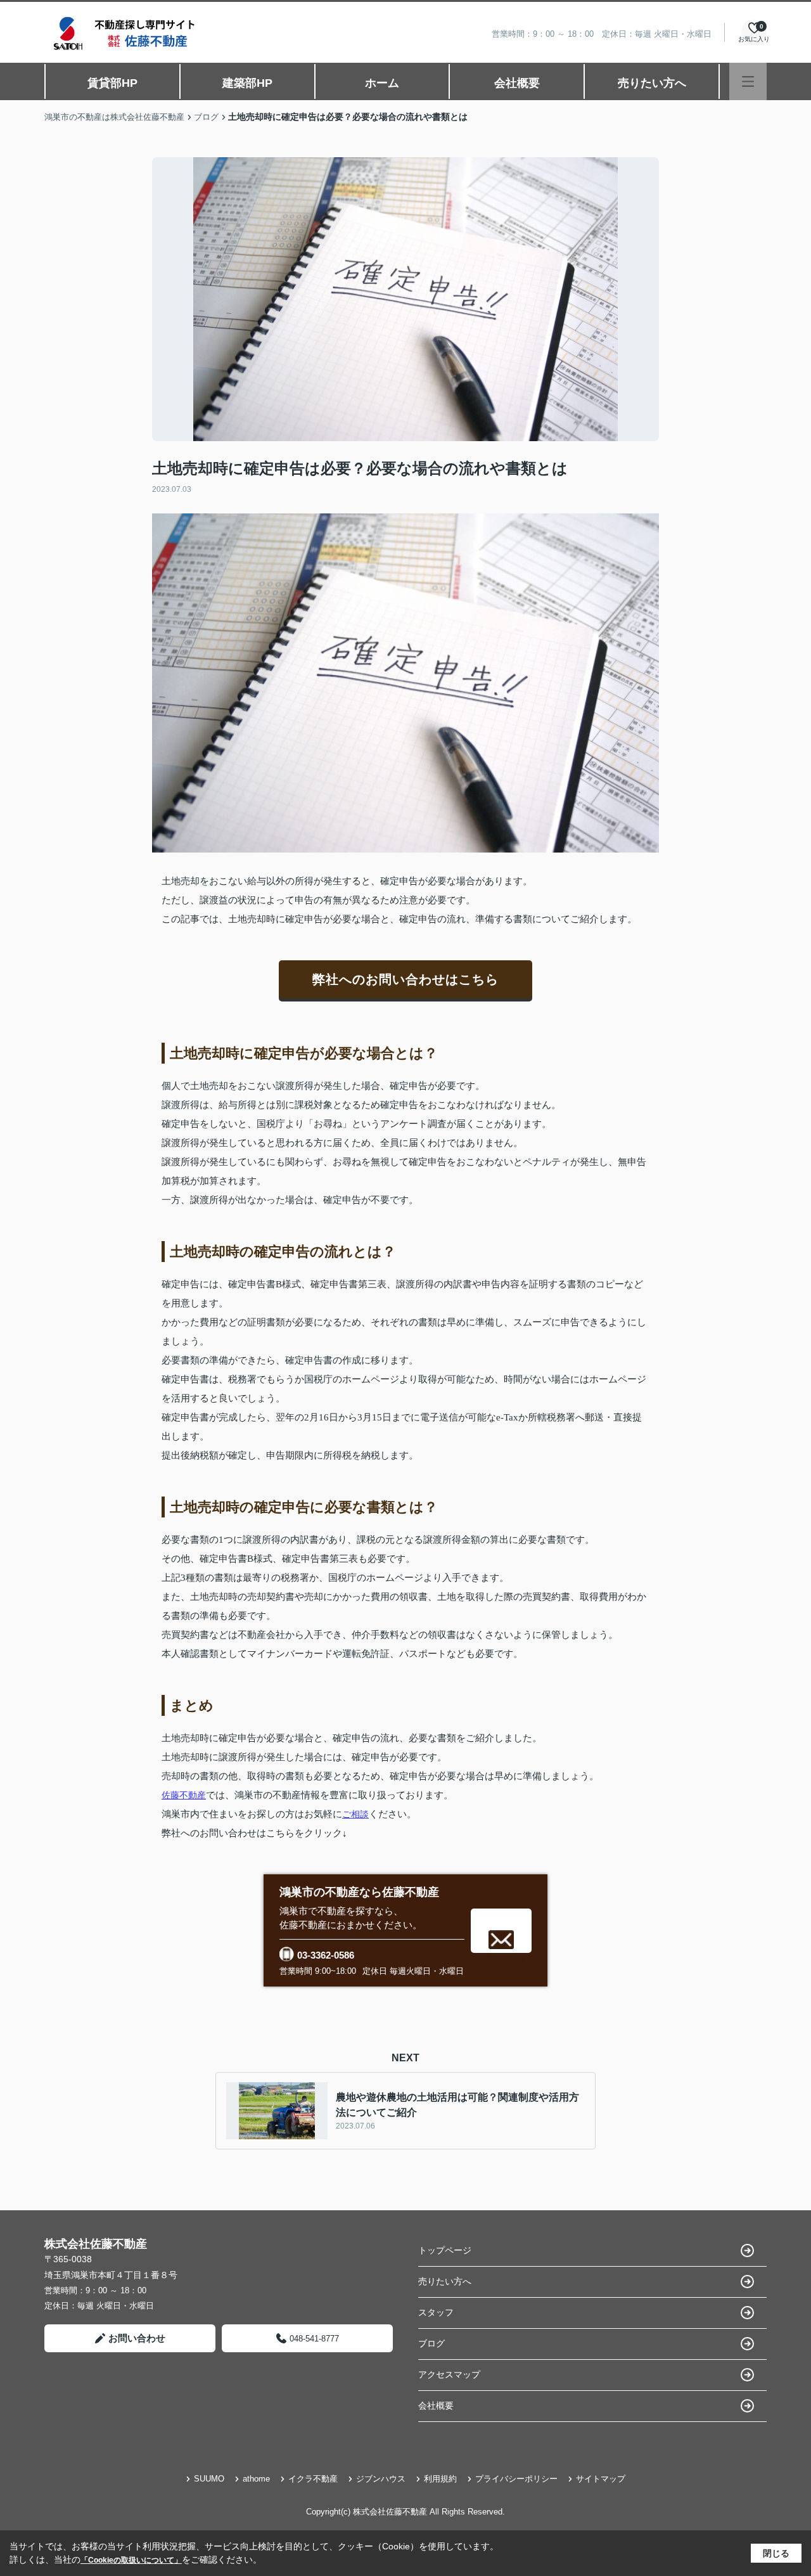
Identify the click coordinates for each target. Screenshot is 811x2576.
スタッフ (436, 2312)
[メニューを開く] (748, 81)
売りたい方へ (652, 83)
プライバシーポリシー (516, 2479)
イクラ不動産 (313, 2479)
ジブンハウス (381, 2479)
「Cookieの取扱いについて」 (131, 2560)
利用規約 (440, 2479)
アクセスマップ (449, 2374)
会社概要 (517, 83)
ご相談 (355, 1814)
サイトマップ (601, 2479)
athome (256, 2479)
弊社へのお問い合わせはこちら (405, 979)
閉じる (776, 2553)
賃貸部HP (112, 83)
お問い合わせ (137, 2338)
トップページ (445, 2250)
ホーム (382, 83)
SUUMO (209, 2479)
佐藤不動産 (184, 1795)
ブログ (431, 2343)
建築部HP (247, 83)
